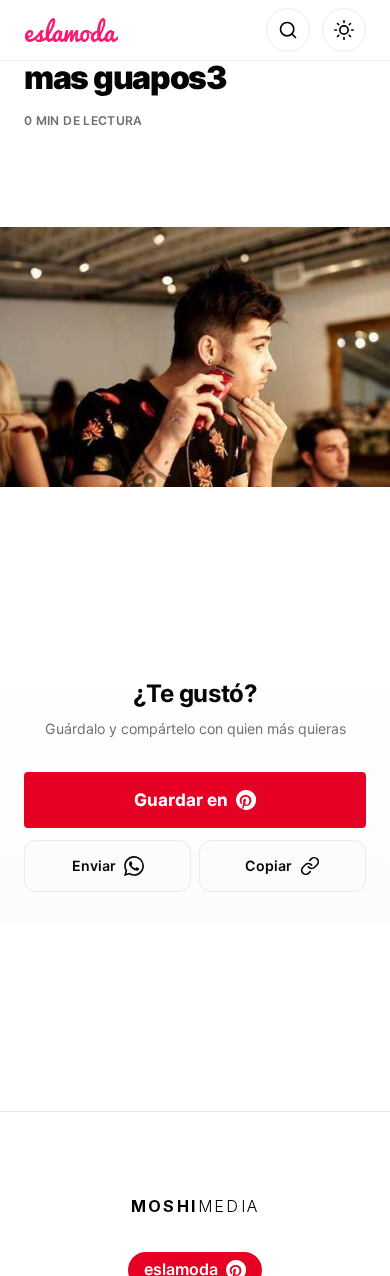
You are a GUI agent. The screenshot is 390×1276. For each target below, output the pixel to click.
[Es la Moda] (71, 30)
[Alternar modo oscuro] (344, 30)
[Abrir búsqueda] (288, 30)
